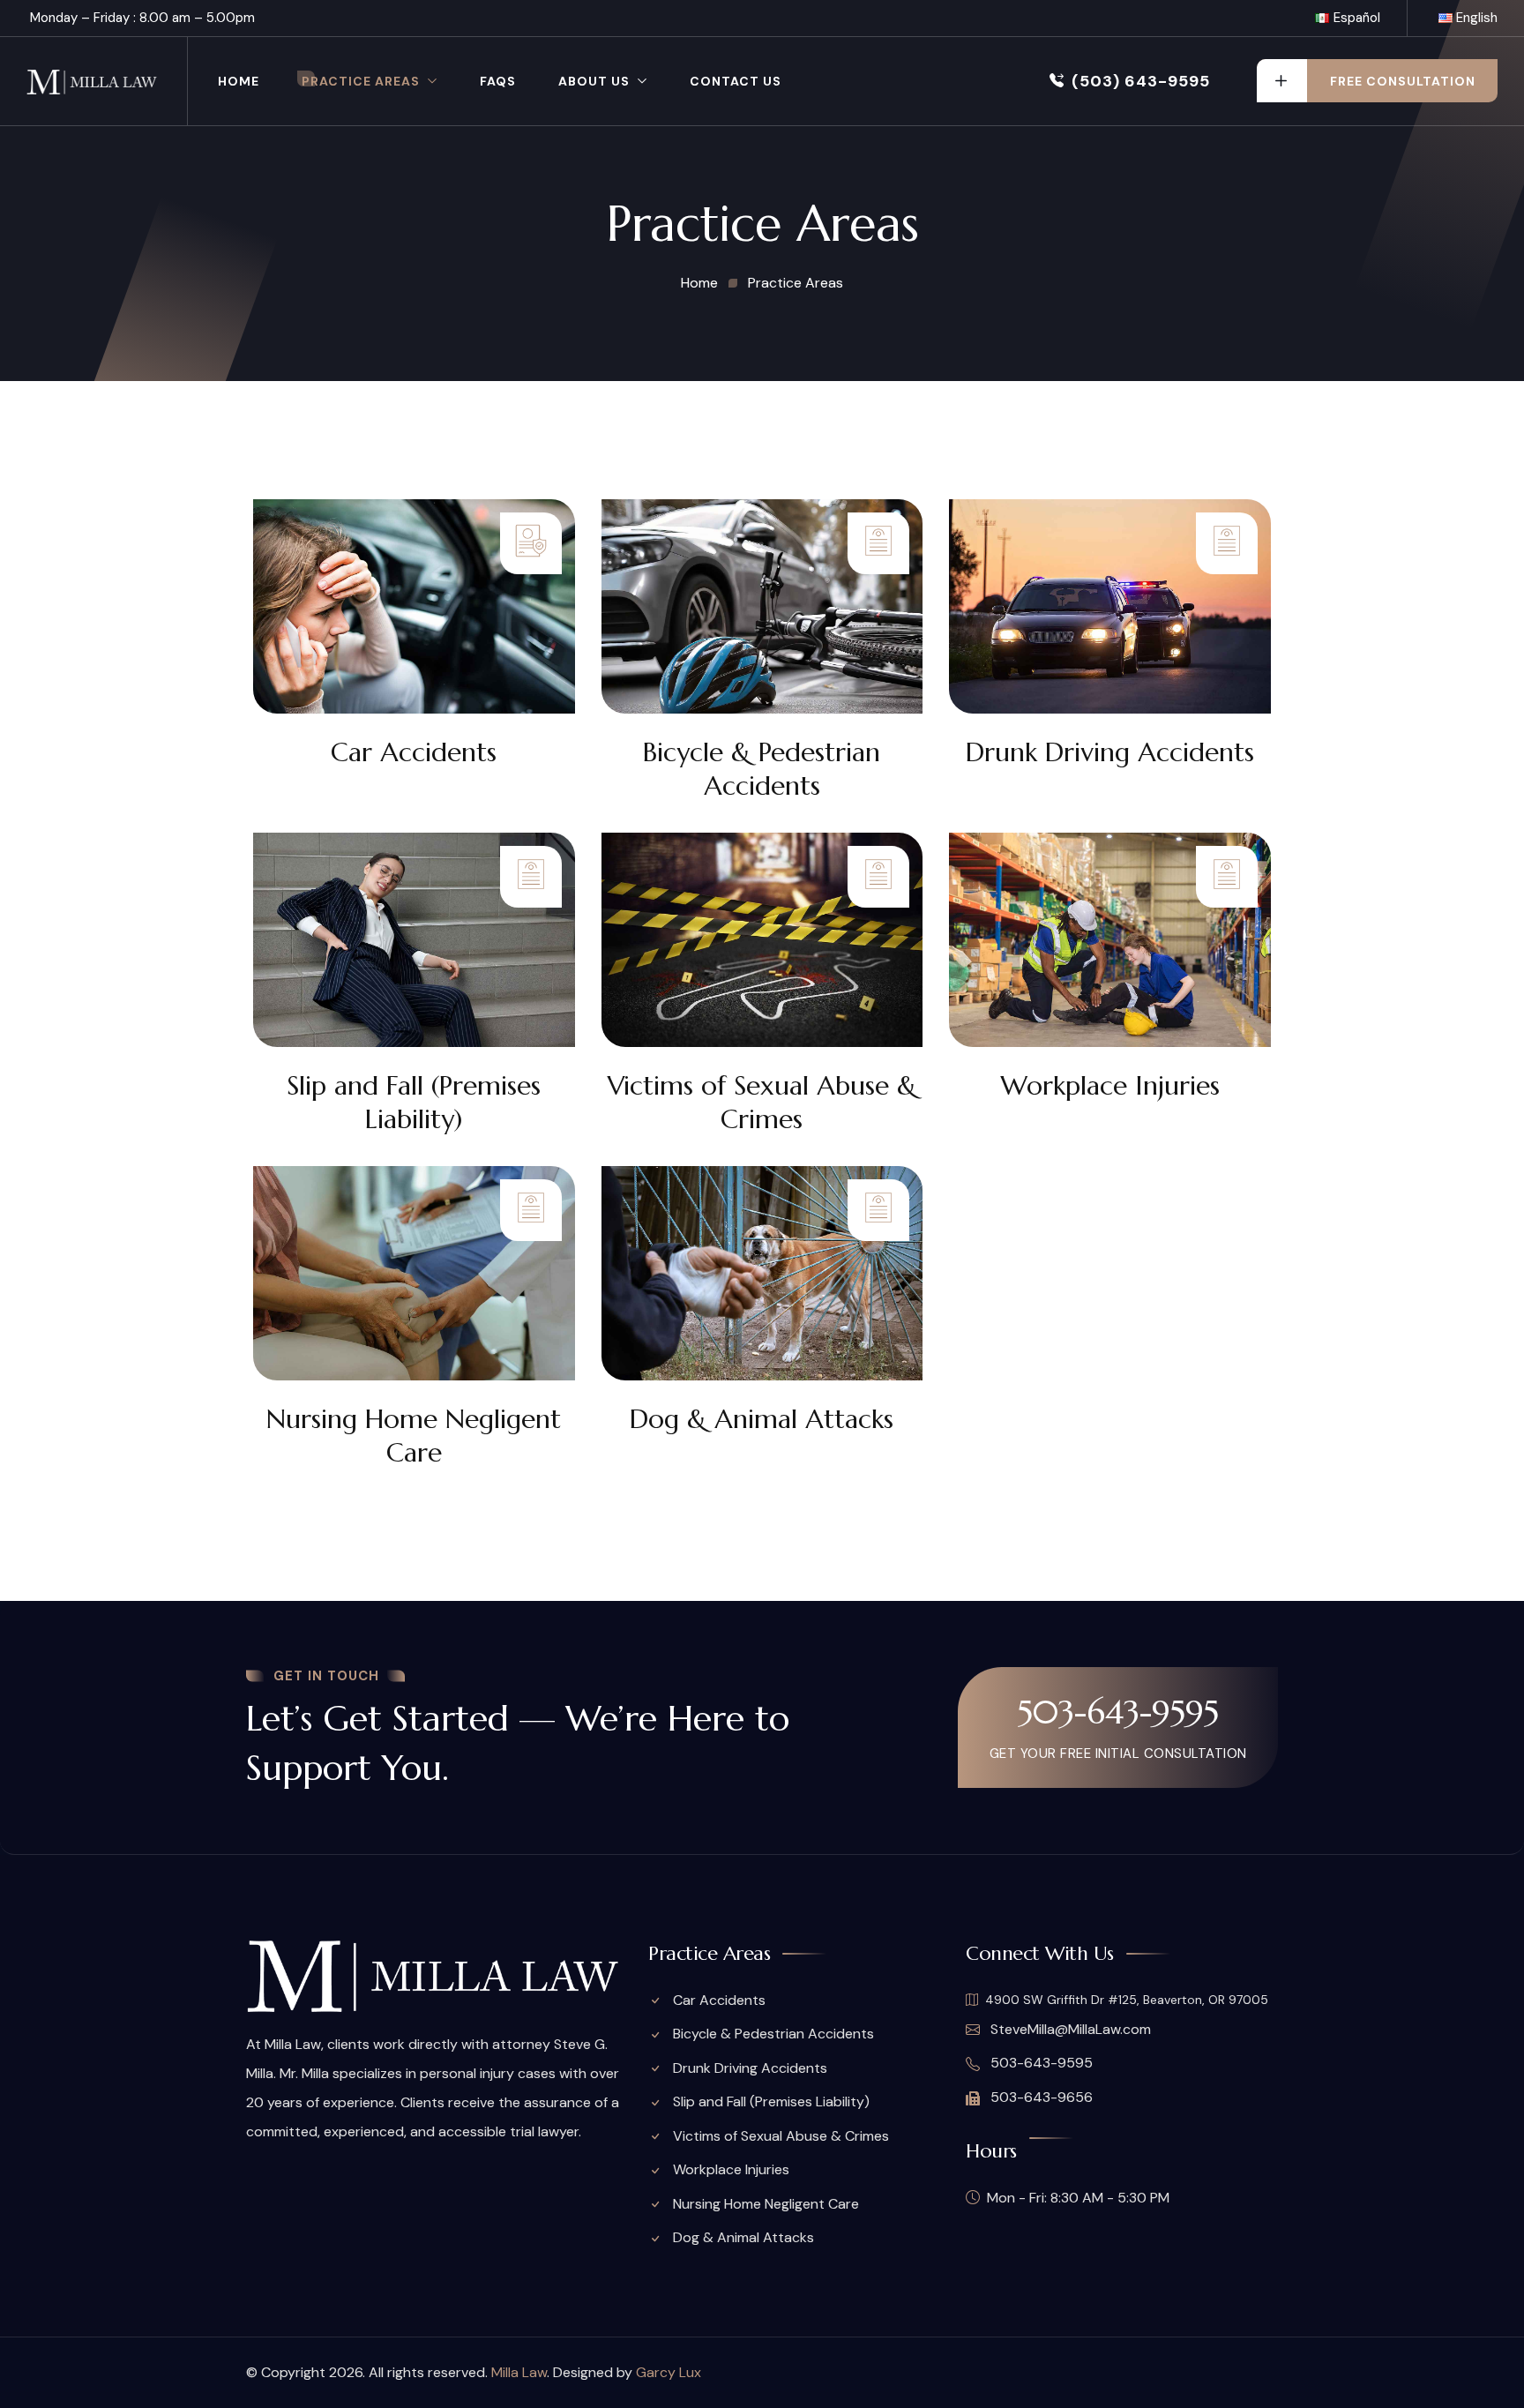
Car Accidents (414, 752)
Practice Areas (361, 81)
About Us (594, 81)
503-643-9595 (1118, 1712)
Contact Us (736, 81)
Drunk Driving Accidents (1110, 752)
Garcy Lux (669, 2372)
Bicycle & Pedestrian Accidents (762, 769)
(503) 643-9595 (1141, 81)
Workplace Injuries (1110, 1085)
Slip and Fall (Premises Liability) (414, 1102)
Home (239, 81)
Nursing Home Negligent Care (414, 1436)
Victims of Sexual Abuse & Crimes (762, 1102)
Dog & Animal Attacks (762, 1419)
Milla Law (519, 2372)
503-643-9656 (1040, 2097)
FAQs (498, 81)
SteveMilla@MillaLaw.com (1069, 2029)
